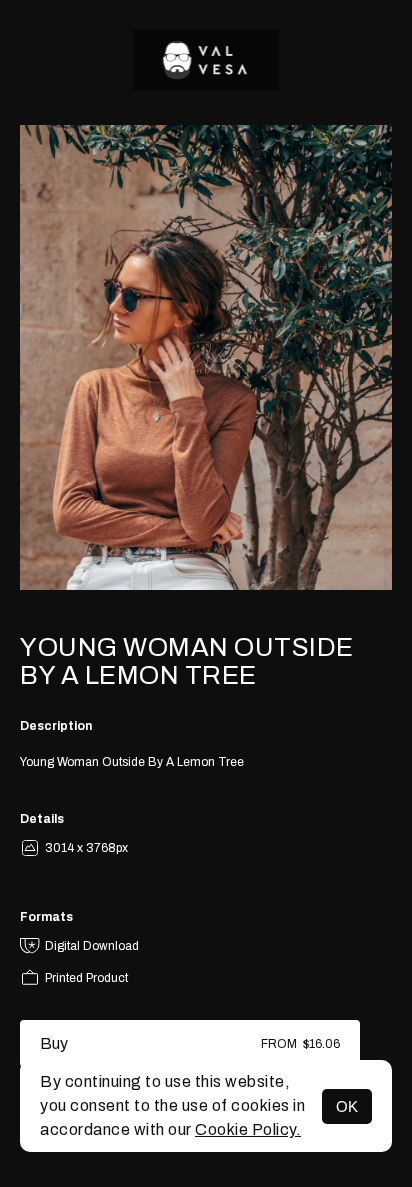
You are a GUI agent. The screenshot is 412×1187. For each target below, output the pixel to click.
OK (347, 1106)
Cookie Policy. (248, 1129)
